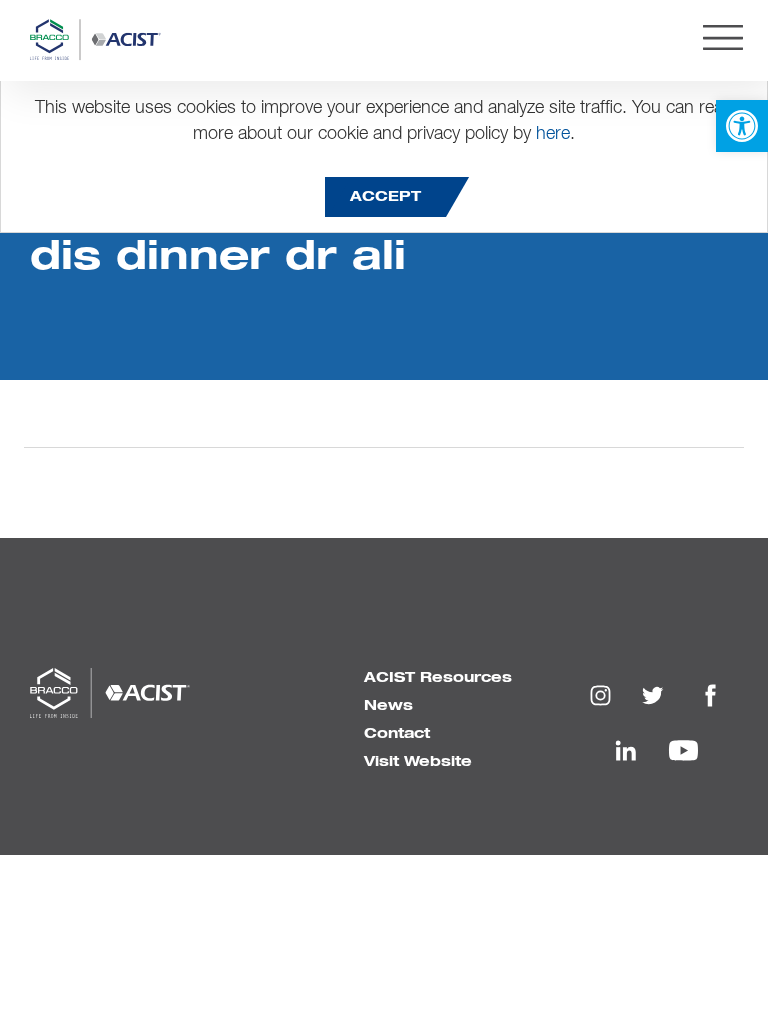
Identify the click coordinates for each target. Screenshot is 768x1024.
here (553, 134)
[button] (742, 126)
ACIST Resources (438, 678)
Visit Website (418, 762)
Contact (397, 734)
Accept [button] (385, 197)
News (388, 706)
